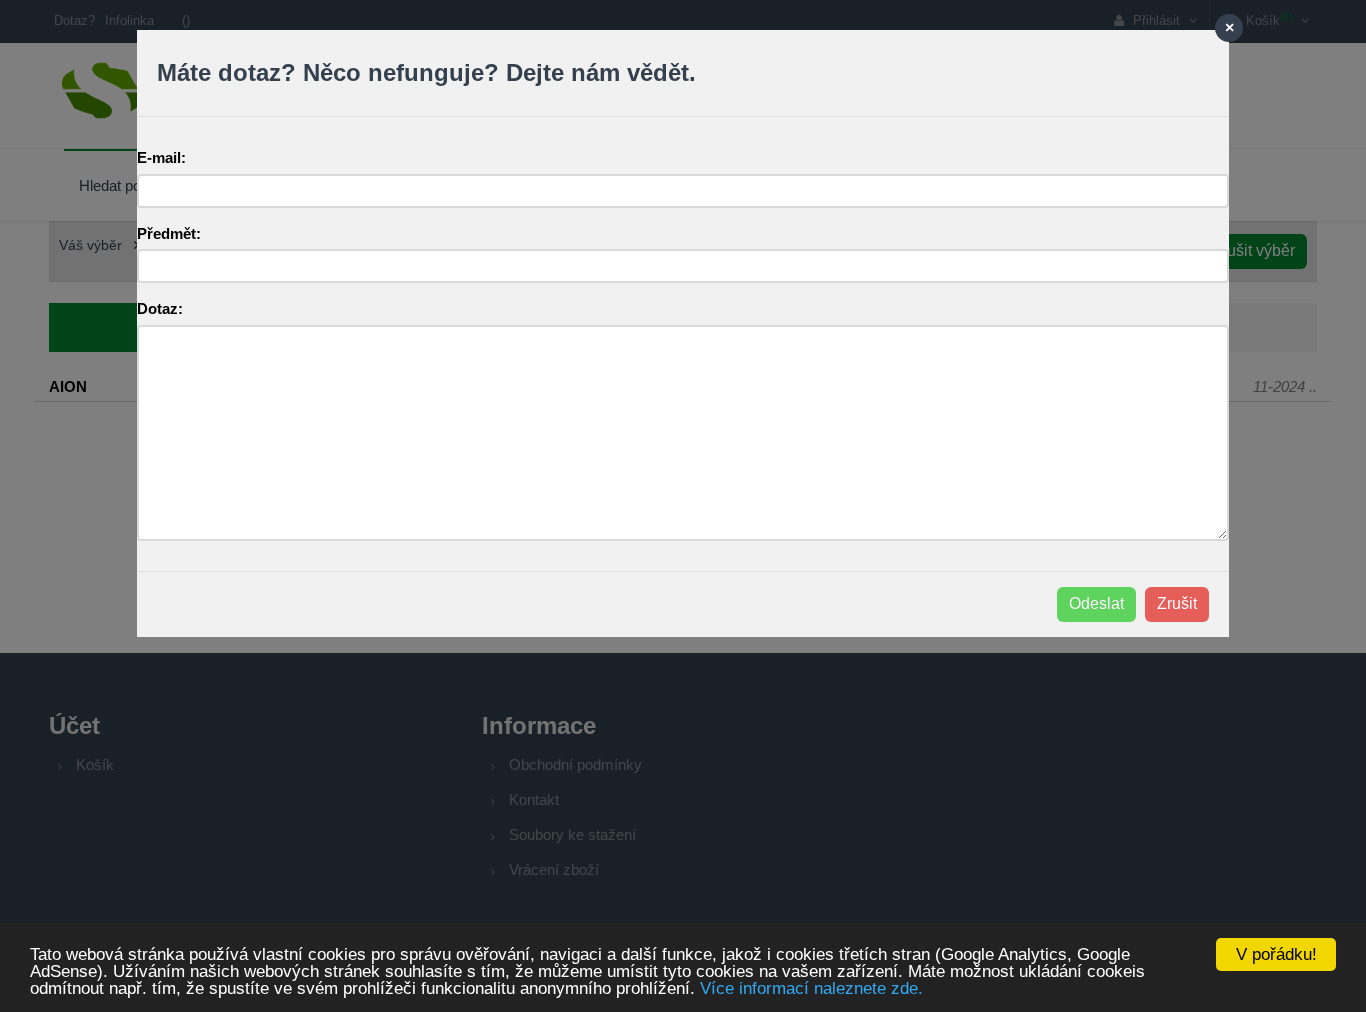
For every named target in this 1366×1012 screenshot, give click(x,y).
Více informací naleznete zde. (811, 988)
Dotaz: (160, 308)
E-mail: (161, 157)
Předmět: (169, 233)
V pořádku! (1276, 954)
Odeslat (1096, 603)
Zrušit (1177, 603)
